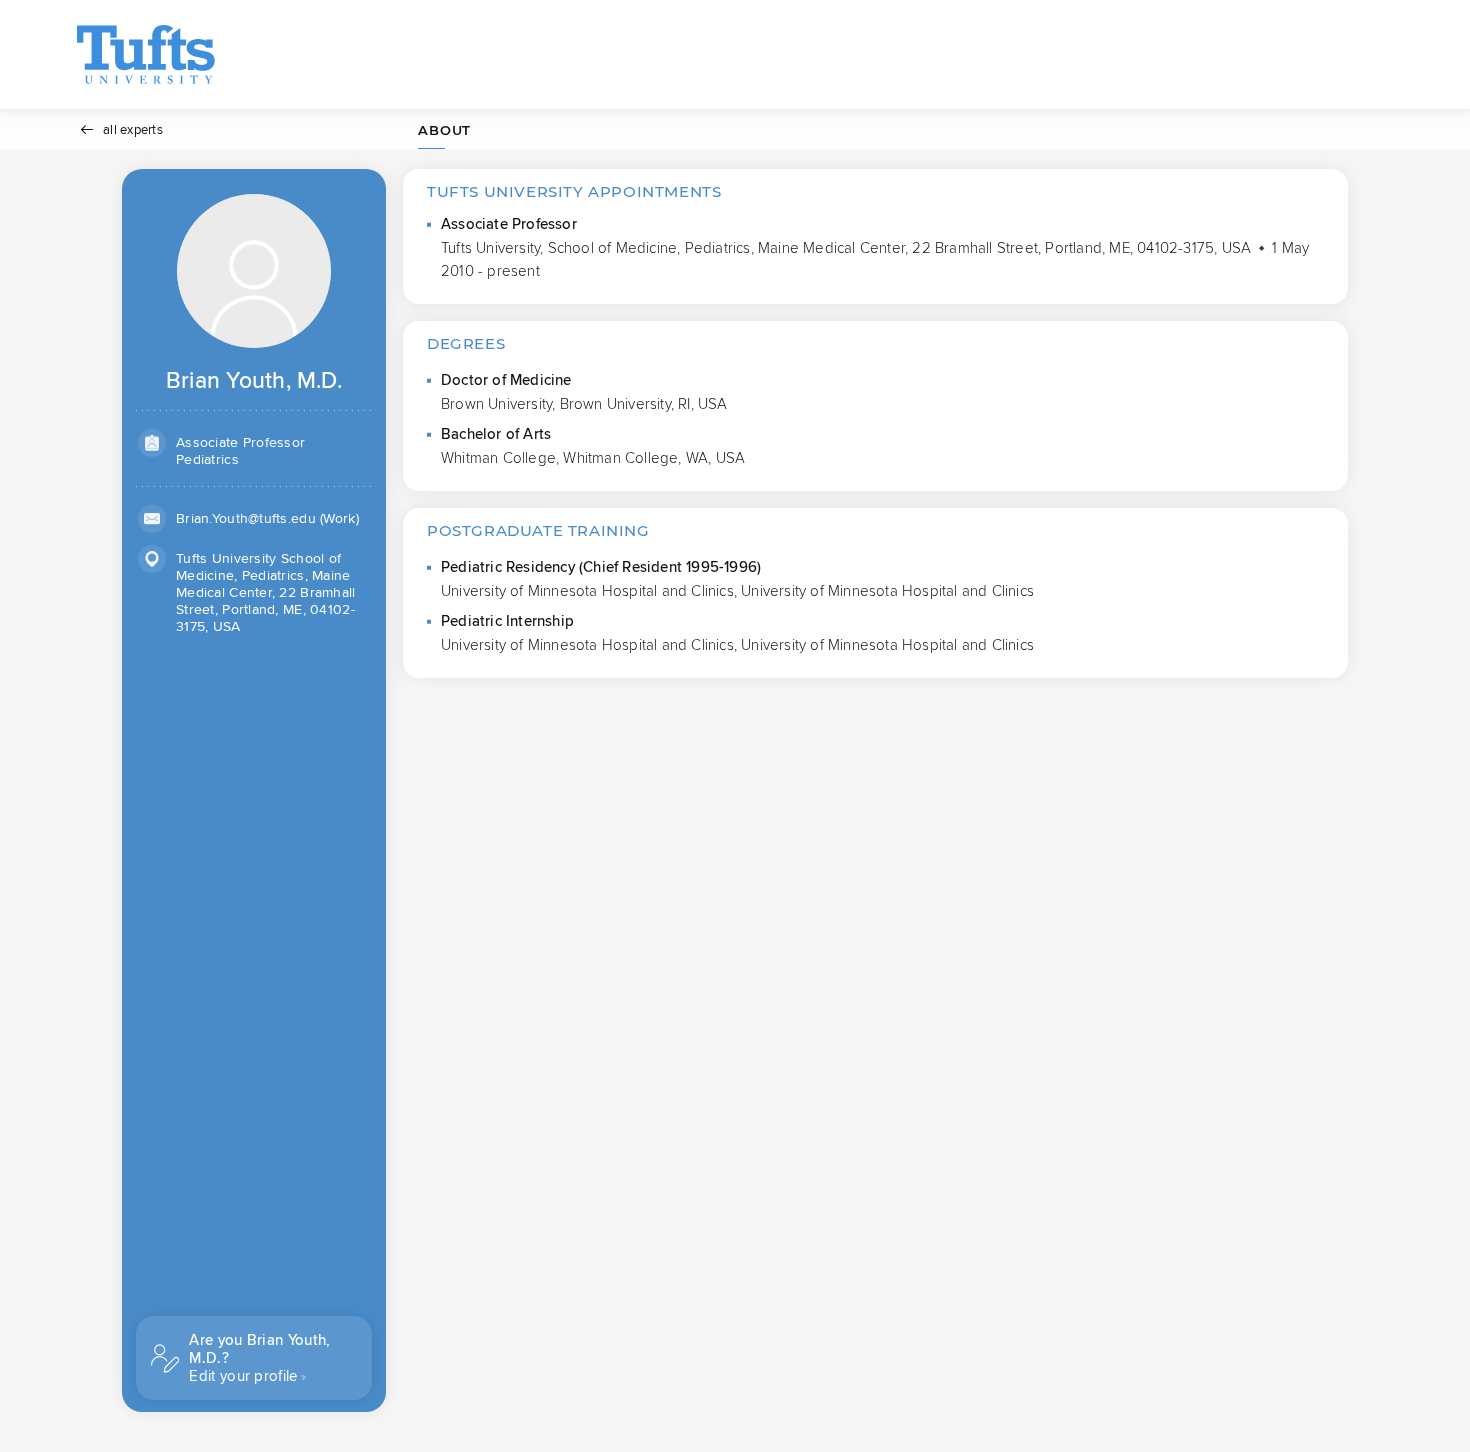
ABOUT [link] (444, 130)
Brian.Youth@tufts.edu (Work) (267, 518)
